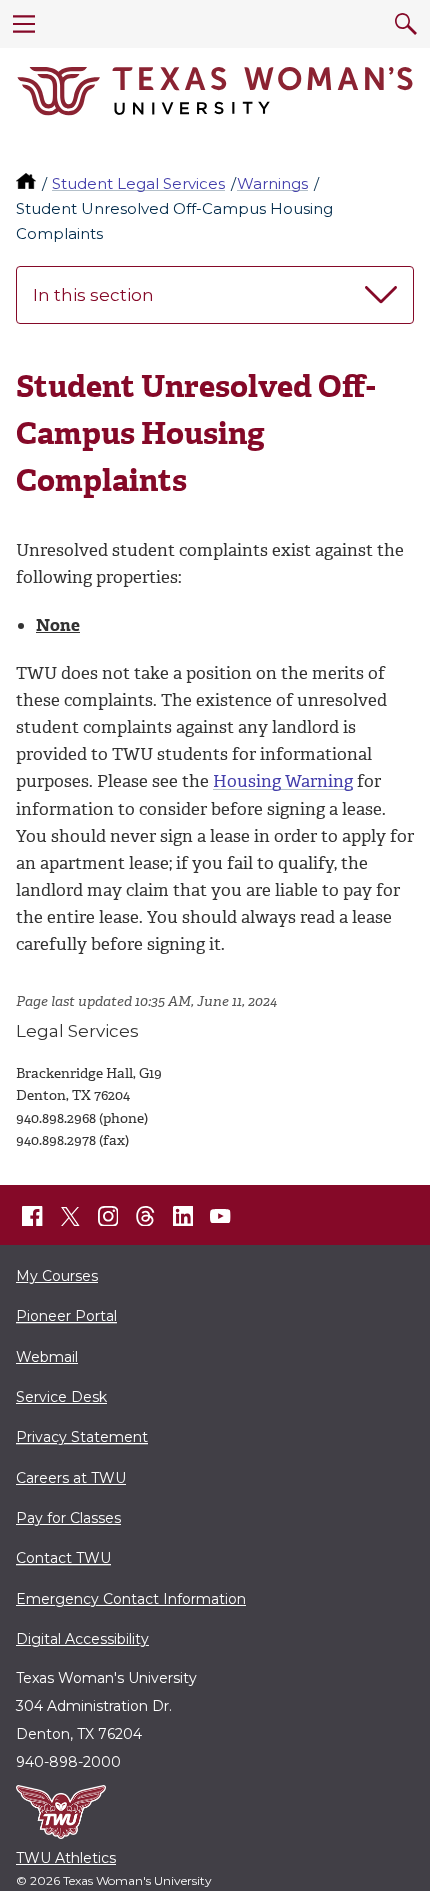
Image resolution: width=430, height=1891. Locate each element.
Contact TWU (63, 1558)
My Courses (57, 1276)
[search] (406, 24)
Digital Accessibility (82, 1639)
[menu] (24, 24)
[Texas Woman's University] (215, 91)
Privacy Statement (82, 1437)
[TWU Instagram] (108, 1216)
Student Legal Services (138, 183)
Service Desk (61, 1397)
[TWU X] (70, 1216)
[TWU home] (28, 183)
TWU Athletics (66, 1858)
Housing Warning (283, 781)
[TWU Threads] (146, 1216)
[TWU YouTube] (221, 1216)
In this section (93, 295)
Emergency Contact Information (131, 1599)
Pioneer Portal (66, 1316)
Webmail (47, 1357)
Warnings (272, 183)
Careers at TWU (71, 1478)
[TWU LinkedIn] (183, 1216)
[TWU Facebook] (33, 1216)
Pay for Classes (68, 1518)
